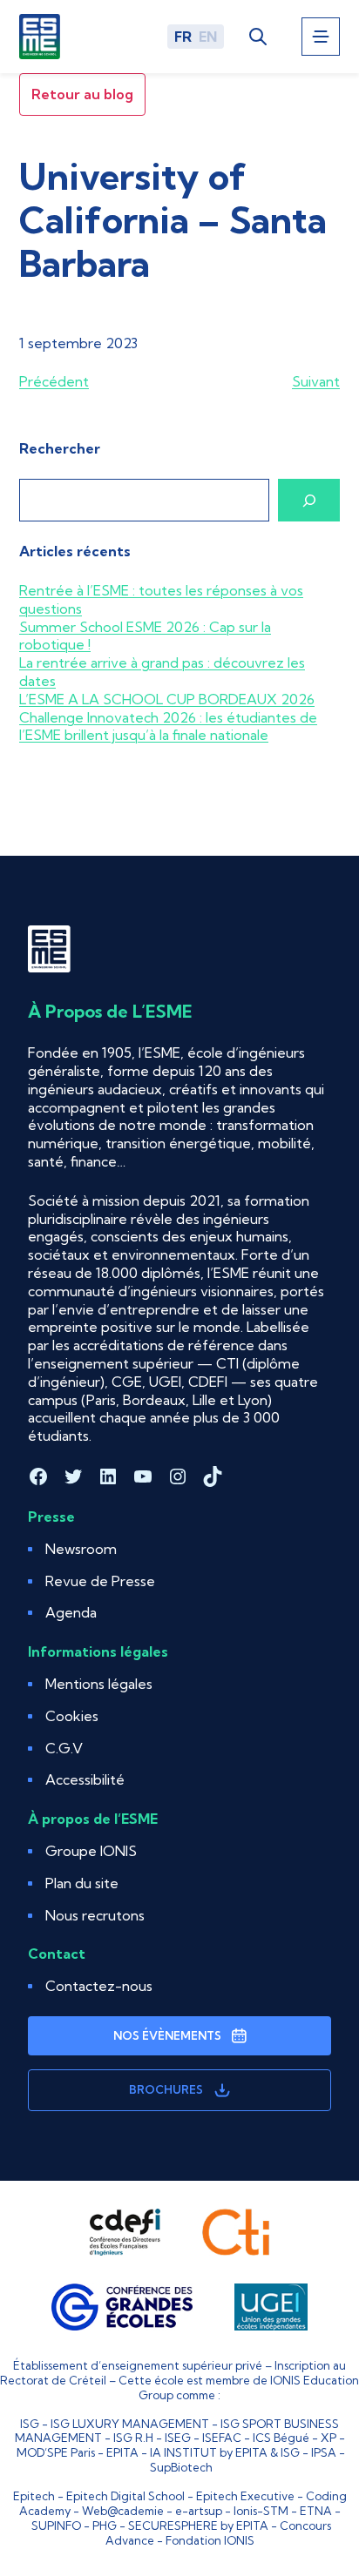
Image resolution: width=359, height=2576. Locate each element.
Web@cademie (123, 2511)
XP (329, 2438)
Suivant (316, 381)
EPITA (122, 2452)
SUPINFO (56, 2526)
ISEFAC (222, 2438)
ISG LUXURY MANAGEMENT (130, 2424)
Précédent (54, 381)
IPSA (324, 2452)
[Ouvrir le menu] (321, 37)
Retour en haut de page (303, 2490)
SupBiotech (181, 2467)
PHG (105, 2526)
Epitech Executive (245, 2496)
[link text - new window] (125, 2232)
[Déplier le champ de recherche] (257, 36)
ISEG (178, 2438)
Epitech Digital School (125, 2496)
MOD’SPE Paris (56, 2452)
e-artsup (199, 2511)
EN (208, 37)
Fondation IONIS (210, 2540)
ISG (30, 2424)
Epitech (34, 2496)
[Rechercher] (309, 500)
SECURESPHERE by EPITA (198, 2526)
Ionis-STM (261, 2511)
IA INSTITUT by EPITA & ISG (225, 2452)
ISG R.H (133, 2438)
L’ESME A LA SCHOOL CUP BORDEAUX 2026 (167, 699)
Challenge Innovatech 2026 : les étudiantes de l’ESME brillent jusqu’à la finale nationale (168, 726)
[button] (72, 1716)
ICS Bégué (281, 2438)
